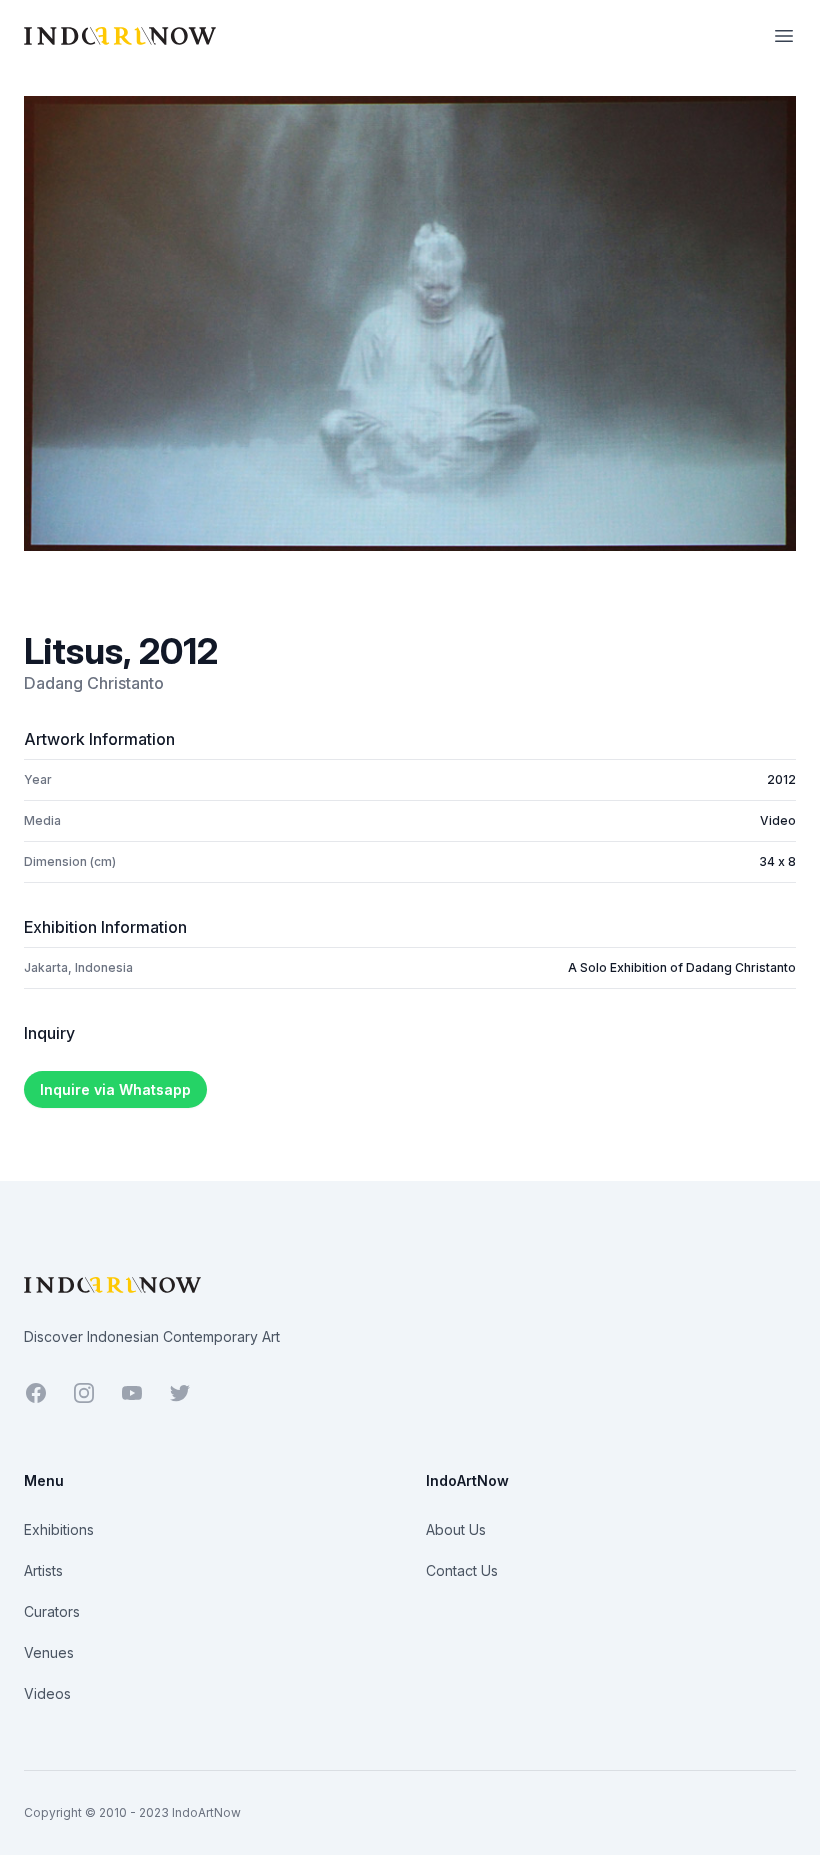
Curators (52, 1611)
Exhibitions (59, 1529)
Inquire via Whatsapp (115, 1089)
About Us (456, 1529)
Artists (43, 1570)
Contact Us (462, 1570)
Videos (47, 1693)
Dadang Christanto (94, 683)
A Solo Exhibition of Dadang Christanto (682, 967)
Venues (49, 1652)
